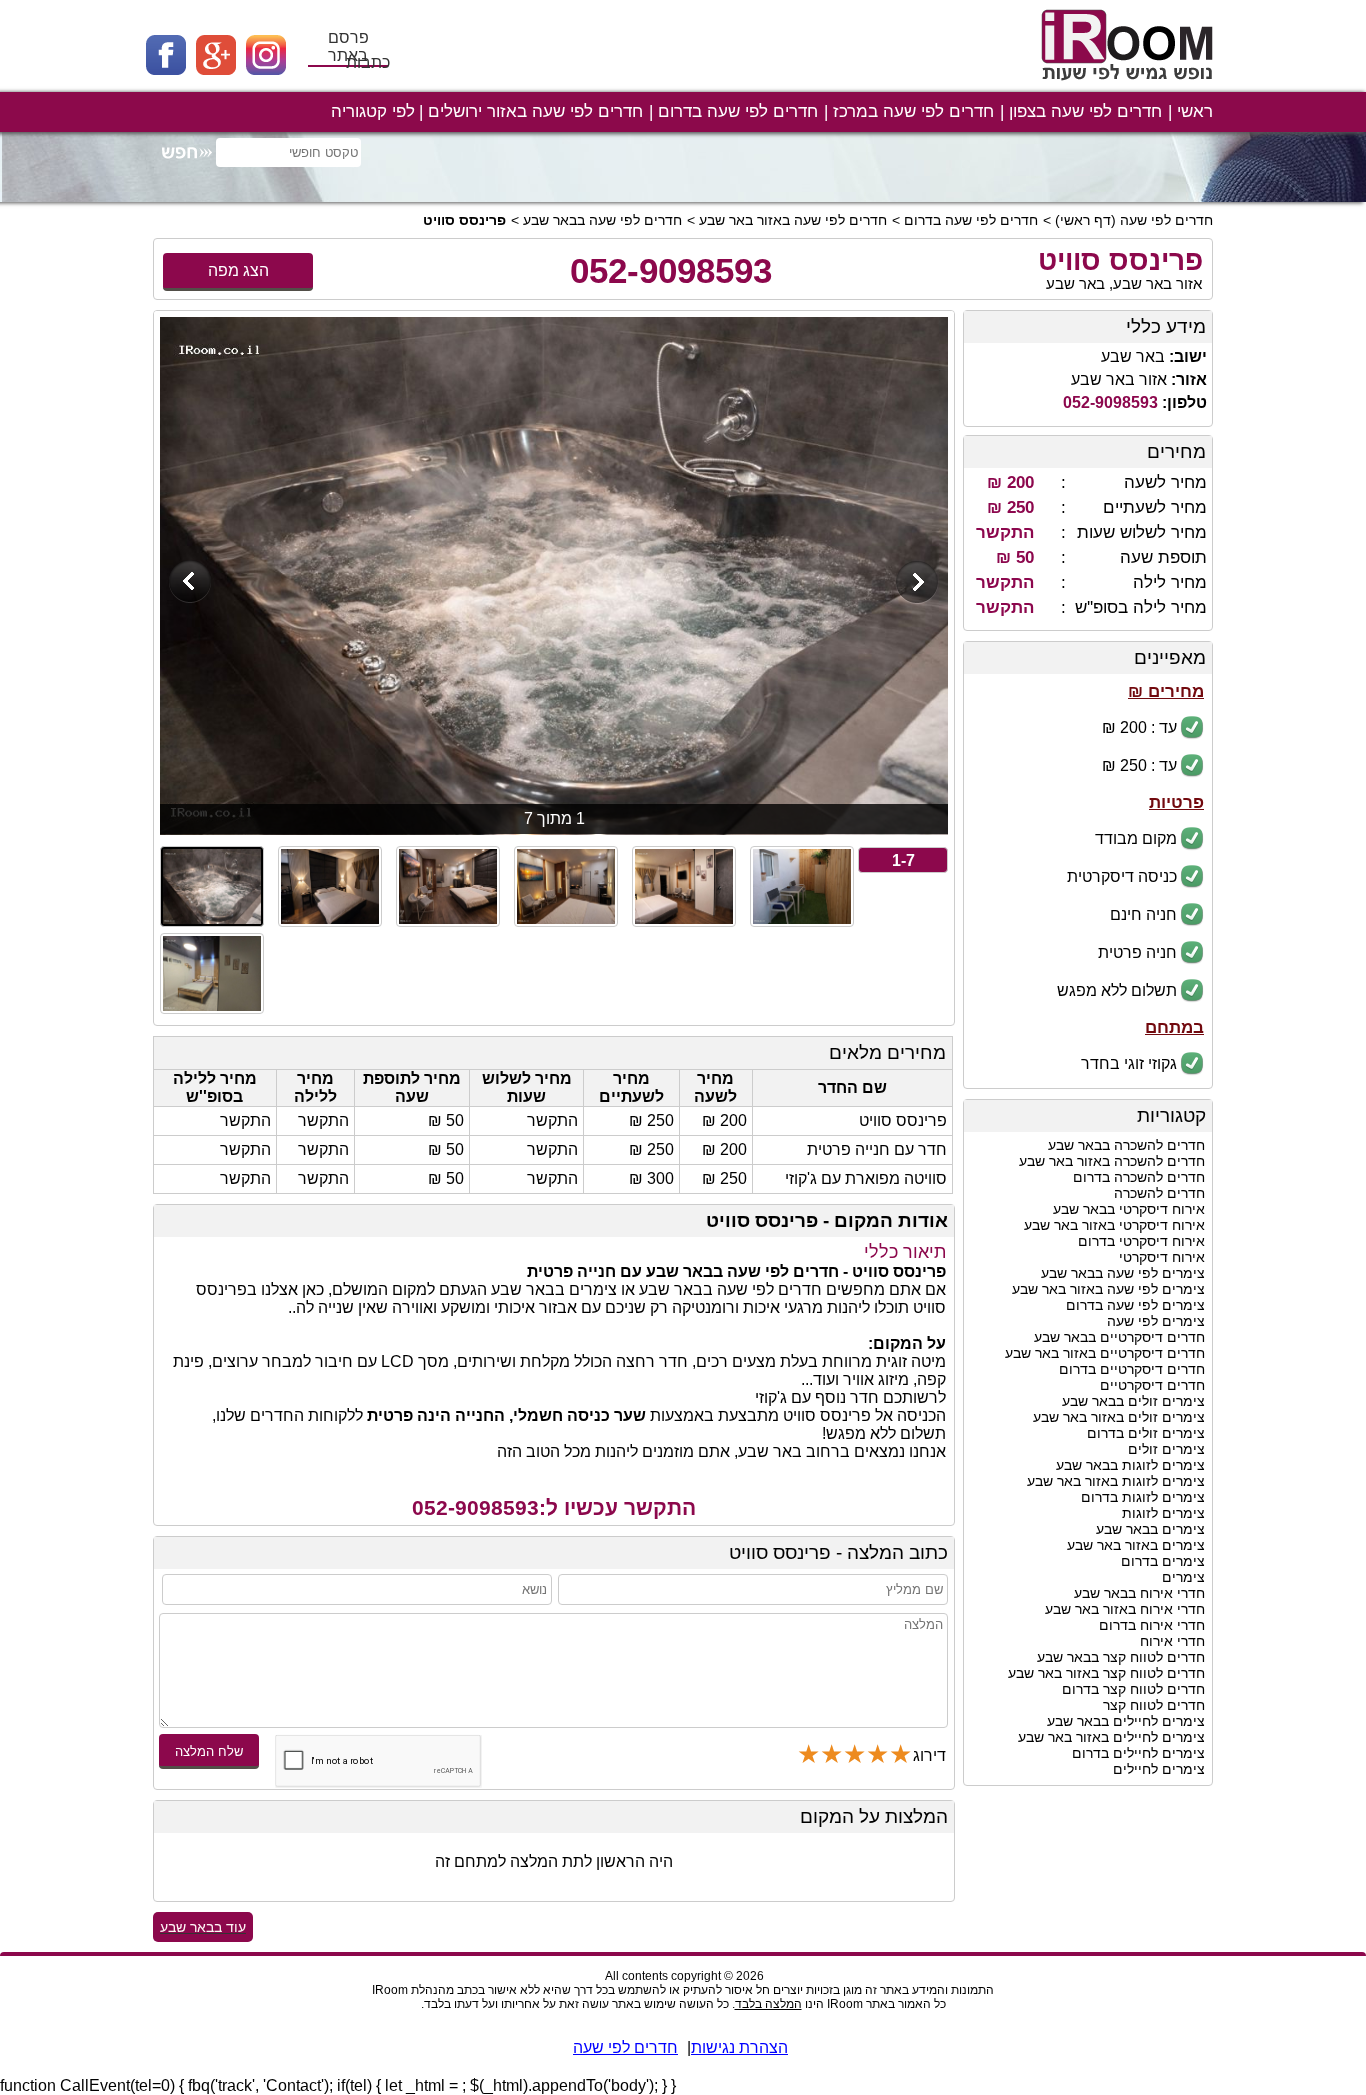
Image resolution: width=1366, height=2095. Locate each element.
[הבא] (917, 584)
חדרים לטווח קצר (1154, 1705)
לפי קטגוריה (373, 111)
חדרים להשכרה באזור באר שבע (1112, 1161)
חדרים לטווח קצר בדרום (1133, 1689)
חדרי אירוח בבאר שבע (1139, 1593)
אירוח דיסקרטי (1162, 1257)
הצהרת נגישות (739, 2047)
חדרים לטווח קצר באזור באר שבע (1106, 1673)
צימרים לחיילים (1159, 1769)
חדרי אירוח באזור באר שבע (1125, 1609)
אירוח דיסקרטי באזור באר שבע (1114, 1225)
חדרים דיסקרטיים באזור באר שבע (1105, 1353)
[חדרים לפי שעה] (1130, 87)
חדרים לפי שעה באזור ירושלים (535, 111)
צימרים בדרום (1163, 1561)
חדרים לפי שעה (1166, 220)
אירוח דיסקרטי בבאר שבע (1129, 1209)
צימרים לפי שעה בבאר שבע (1123, 1273)
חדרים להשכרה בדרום (1139, 1177)
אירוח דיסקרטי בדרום (1141, 1241)
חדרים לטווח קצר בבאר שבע (1121, 1657)
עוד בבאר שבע (203, 1927)
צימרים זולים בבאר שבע (1133, 1401)
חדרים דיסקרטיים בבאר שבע (1119, 1337)
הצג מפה (238, 270)
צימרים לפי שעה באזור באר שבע (1108, 1289)
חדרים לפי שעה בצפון (1085, 111)
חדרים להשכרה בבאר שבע (1126, 1145)
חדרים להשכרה (1159, 1193)
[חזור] (190, 584)
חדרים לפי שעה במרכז (913, 111)
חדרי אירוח (1172, 1641)
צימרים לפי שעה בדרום (1135, 1305)
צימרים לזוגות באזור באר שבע (1116, 1481)
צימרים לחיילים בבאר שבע (1126, 1721)
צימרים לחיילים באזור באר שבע (1111, 1737)
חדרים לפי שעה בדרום (738, 111)
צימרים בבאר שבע (1150, 1529)
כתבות (368, 62)
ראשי (1195, 111)
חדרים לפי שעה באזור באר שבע (793, 220)
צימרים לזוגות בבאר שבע (1130, 1465)
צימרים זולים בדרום (1146, 1433)
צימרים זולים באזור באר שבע (1119, 1417)
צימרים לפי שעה (1156, 1321)
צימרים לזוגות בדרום (1143, 1497)
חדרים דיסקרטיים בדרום (1132, 1369)
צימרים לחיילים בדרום (1138, 1753)
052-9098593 (671, 270)
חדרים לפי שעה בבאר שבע (602, 220)
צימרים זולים (1166, 1449)
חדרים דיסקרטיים (1152, 1385)
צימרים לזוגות (1163, 1513)
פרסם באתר (348, 46)
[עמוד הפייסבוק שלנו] (171, 69)
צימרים (1183, 1577)
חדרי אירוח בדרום (1152, 1625)
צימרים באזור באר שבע (1136, 1545)
